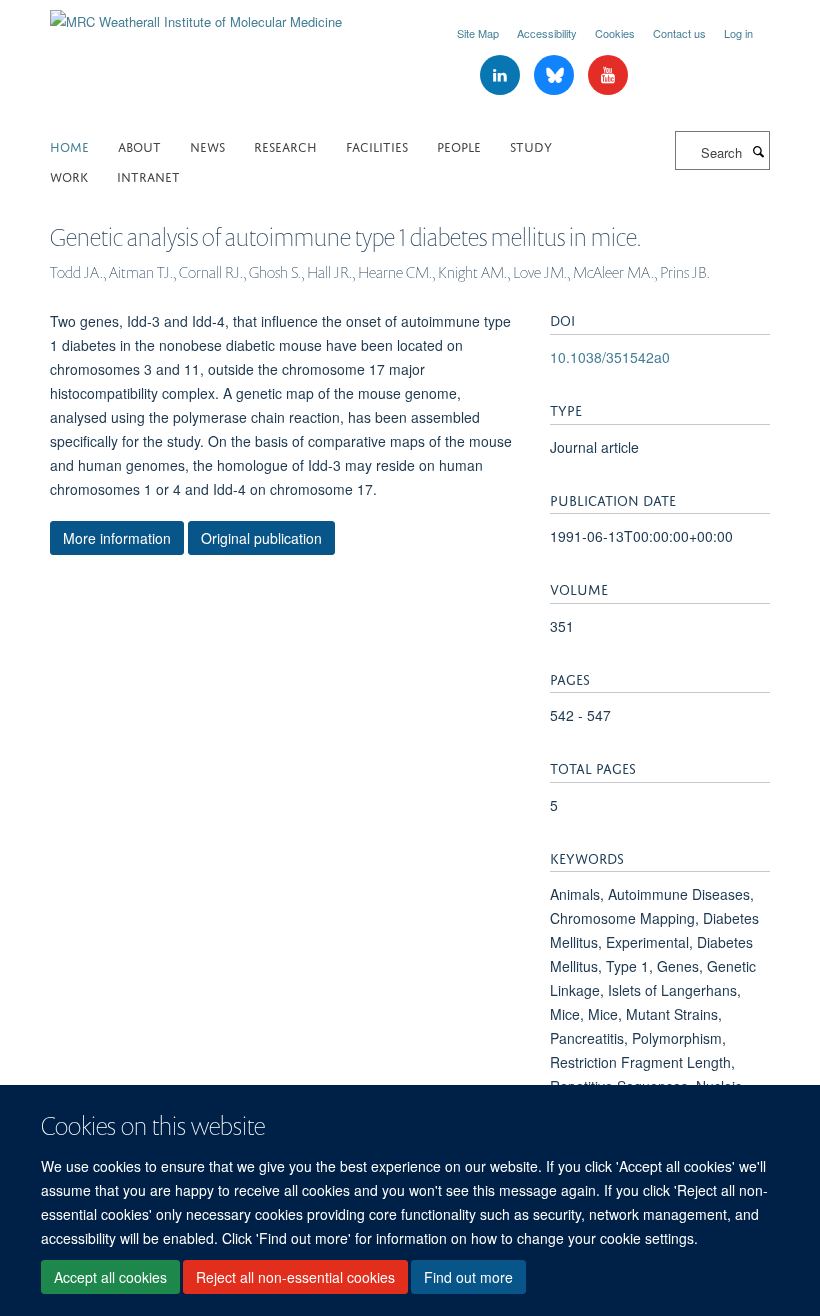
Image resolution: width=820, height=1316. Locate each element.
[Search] (758, 151)
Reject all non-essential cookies (295, 1277)
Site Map (478, 33)
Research (285, 145)
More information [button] (117, 538)
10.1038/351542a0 (610, 357)
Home (69, 145)
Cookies (615, 33)
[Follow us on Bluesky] (556, 75)
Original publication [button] (261, 538)
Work (69, 175)
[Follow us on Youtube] (608, 75)
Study (531, 145)
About (139, 145)
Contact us (679, 33)
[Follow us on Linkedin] (502, 75)
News (207, 145)
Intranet (148, 175)
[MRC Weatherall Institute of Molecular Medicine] (196, 14)
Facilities (377, 145)
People (459, 145)
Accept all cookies (110, 1277)
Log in (738, 33)
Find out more (468, 1277)
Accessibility (547, 33)
